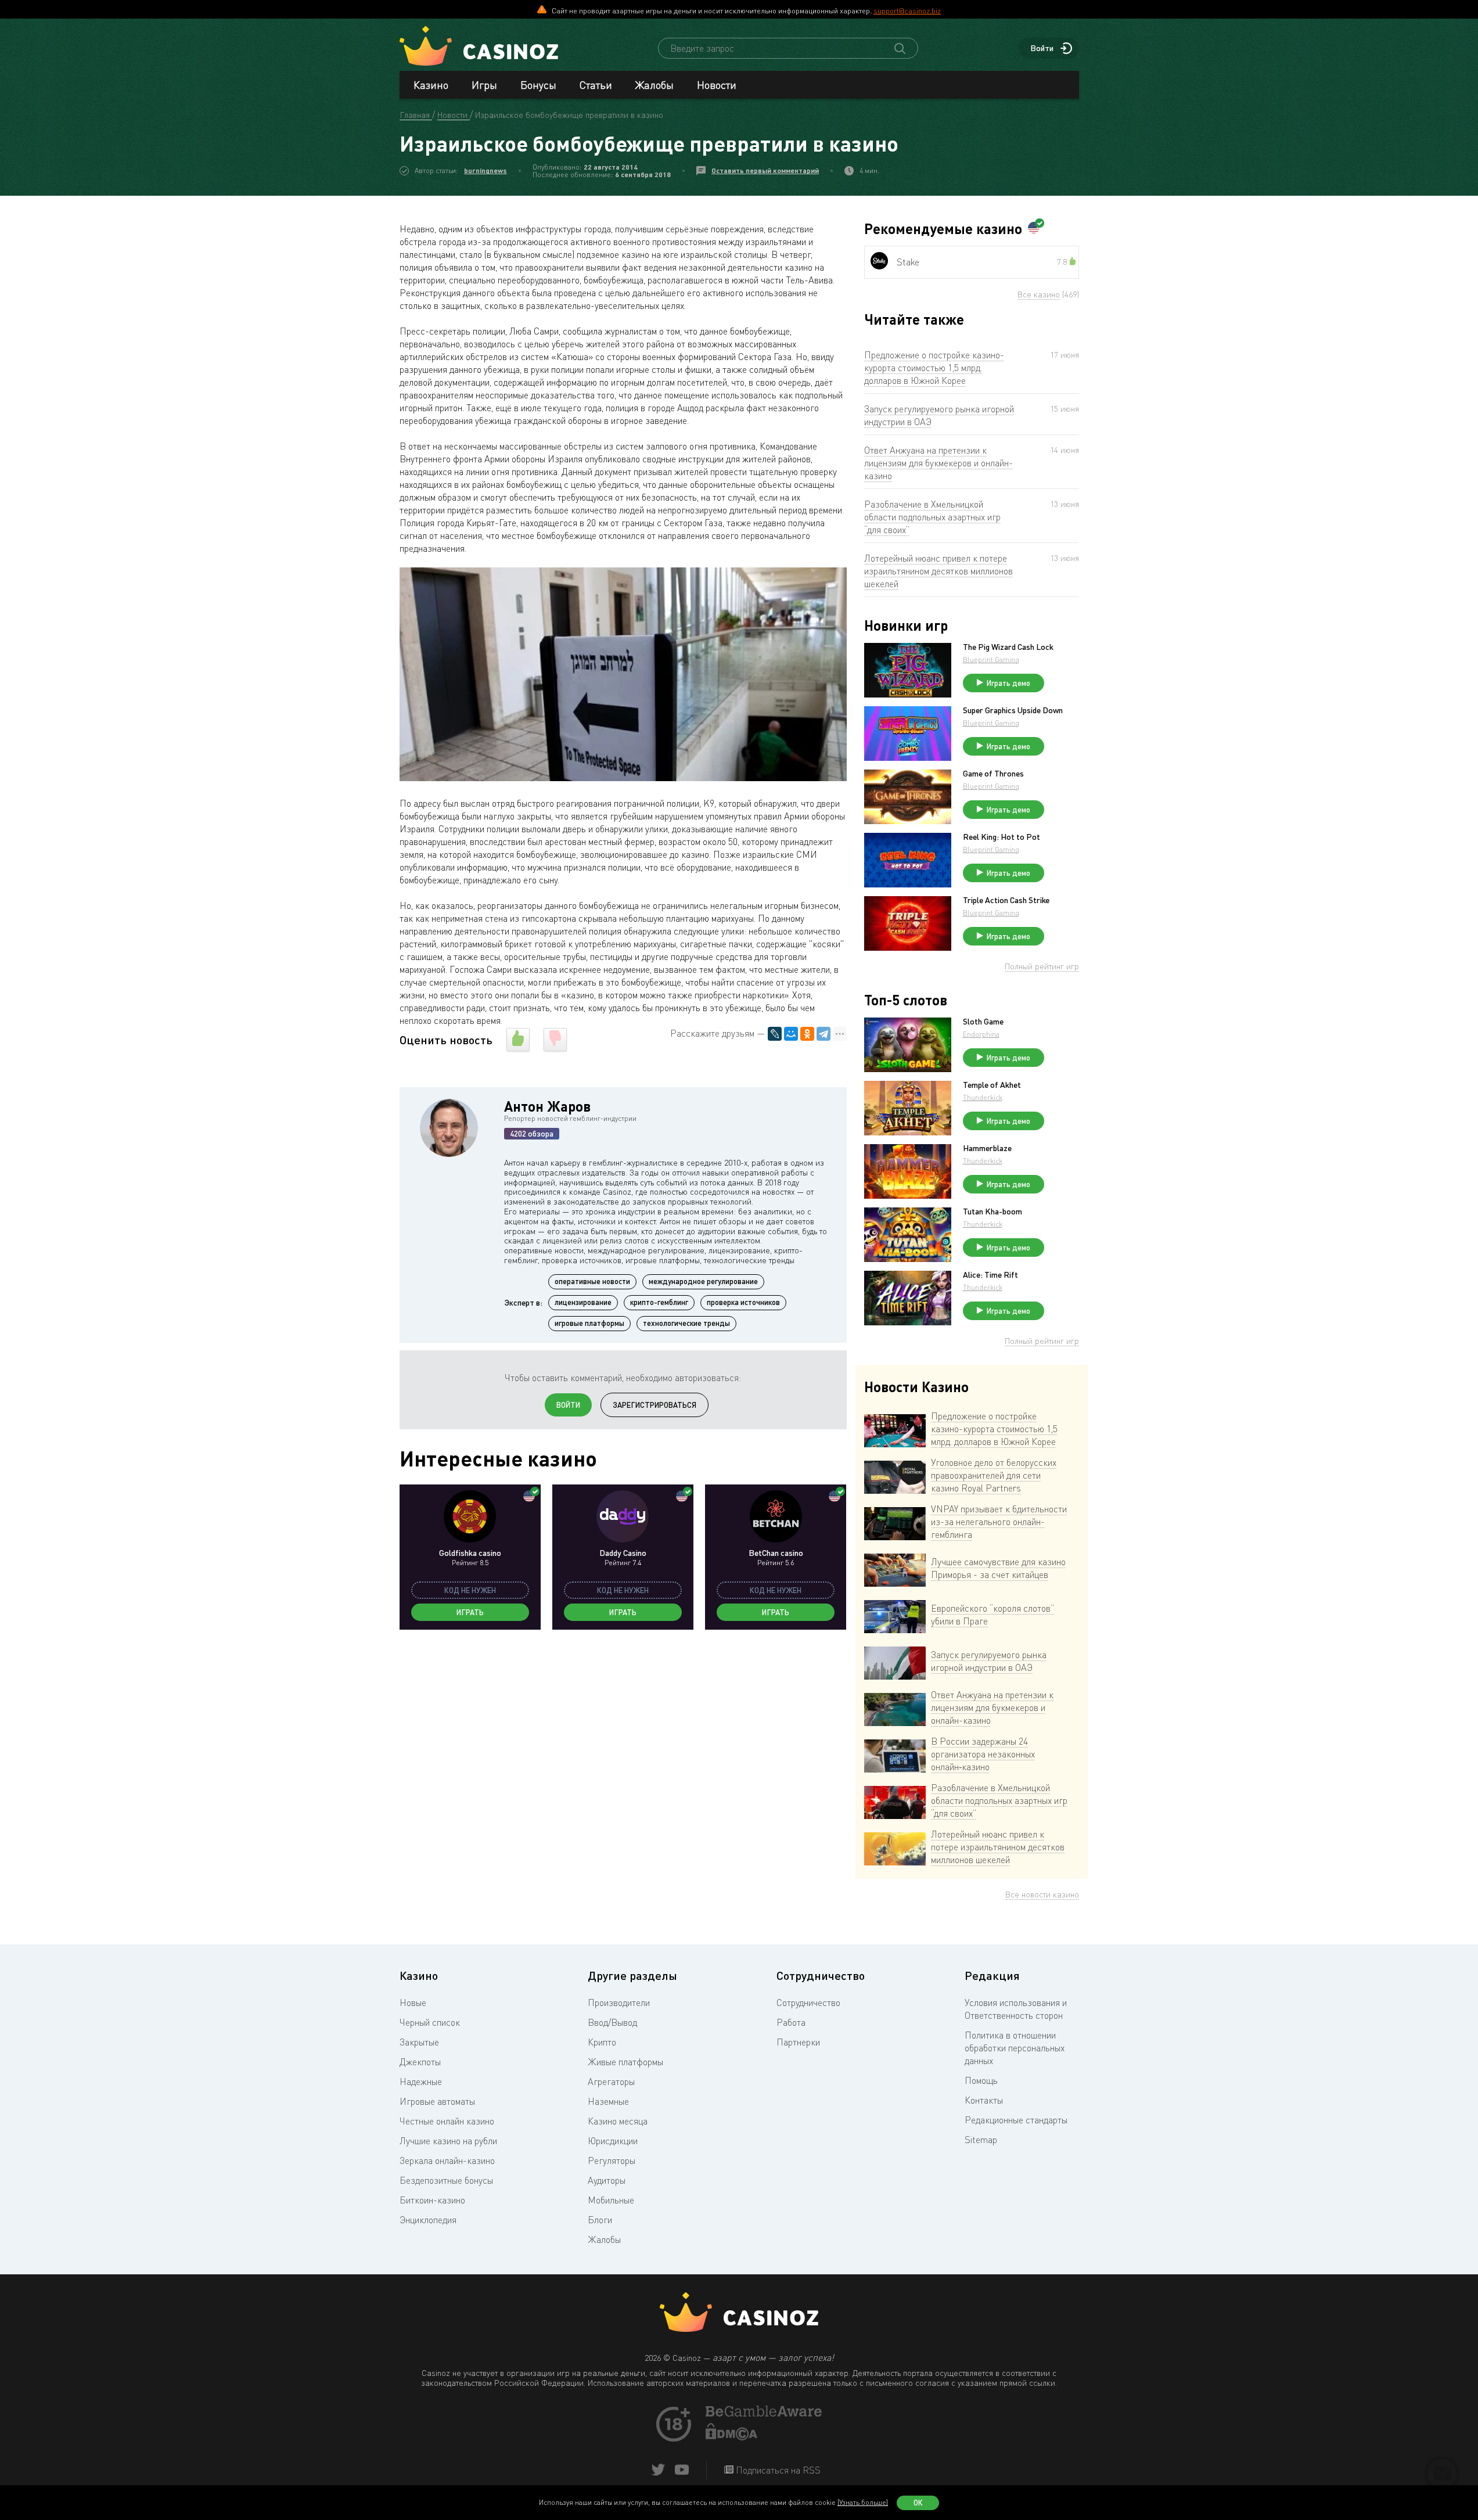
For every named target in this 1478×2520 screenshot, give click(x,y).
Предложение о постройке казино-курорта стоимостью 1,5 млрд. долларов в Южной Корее (934, 368)
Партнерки (798, 2042)
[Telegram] (823, 1034)
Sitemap (981, 2140)
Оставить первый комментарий (765, 170)
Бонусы (538, 85)
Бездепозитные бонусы (446, 2180)
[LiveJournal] (775, 1034)
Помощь (981, 2080)
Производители (619, 2003)
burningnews (486, 170)
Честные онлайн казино (447, 2121)
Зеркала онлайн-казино (447, 2160)
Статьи (596, 85)
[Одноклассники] (807, 1034)
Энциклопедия (428, 2220)
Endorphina (981, 1034)
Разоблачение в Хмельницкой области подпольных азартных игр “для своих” (932, 517)
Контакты (984, 2100)
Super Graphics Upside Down (1013, 710)
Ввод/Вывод (612, 2022)
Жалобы (655, 85)
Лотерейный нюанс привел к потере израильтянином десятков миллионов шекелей (938, 571)
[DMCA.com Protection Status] (732, 2437)
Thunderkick (983, 1097)
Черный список (430, 2022)
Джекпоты (420, 2062)
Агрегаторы (611, 2082)
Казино (431, 85)
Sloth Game (983, 1022)
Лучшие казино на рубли (448, 2141)
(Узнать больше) (863, 2502)
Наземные (608, 2101)
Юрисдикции (613, 2141)
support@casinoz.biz (907, 10)
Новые (413, 2003)
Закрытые (419, 2042)
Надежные (421, 2082)
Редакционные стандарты (1016, 2120)
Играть (470, 1612)
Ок (918, 2503)
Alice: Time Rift (990, 1275)
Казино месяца (618, 2121)
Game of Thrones (993, 774)
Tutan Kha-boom (992, 1212)
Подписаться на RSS (777, 2470)
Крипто (602, 2042)
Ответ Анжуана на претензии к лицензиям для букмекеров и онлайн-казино (938, 463)
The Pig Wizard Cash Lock (1008, 647)
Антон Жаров (547, 1106)
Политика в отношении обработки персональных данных (1015, 2048)
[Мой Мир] (791, 1034)
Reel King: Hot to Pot (1001, 837)
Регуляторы (612, 2160)
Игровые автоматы (437, 2101)
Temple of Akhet (992, 1085)
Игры (484, 85)
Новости (717, 85)
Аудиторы (607, 2180)
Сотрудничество (808, 2003)
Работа (791, 2022)
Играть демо (1008, 683)
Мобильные (611, 2200)
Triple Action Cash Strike (1006, 900)
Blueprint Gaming (991, 659)
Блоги (600, 2220)
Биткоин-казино (432, 2200)
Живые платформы (625, 2062)
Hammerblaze (987, 1148)
